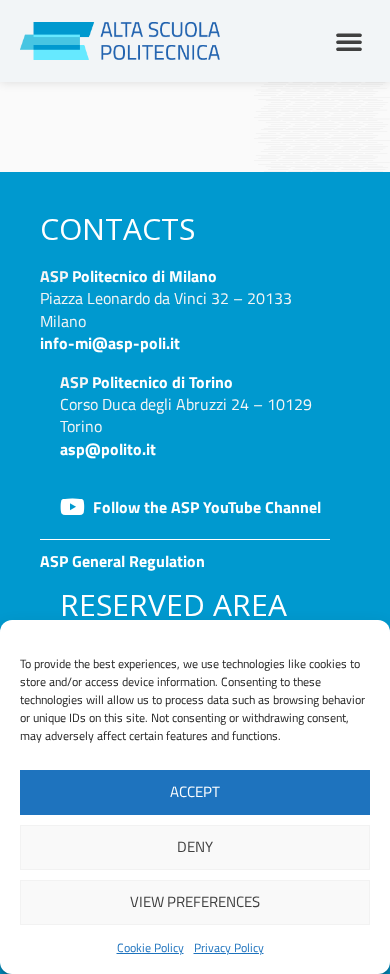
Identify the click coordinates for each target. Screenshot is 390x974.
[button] (349, 41)
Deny (195, 846)
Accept (195, 791)
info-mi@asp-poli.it (110, 343)
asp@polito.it (108, 449)
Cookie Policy (150, 947)
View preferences (195, 901)
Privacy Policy (229, 947)
